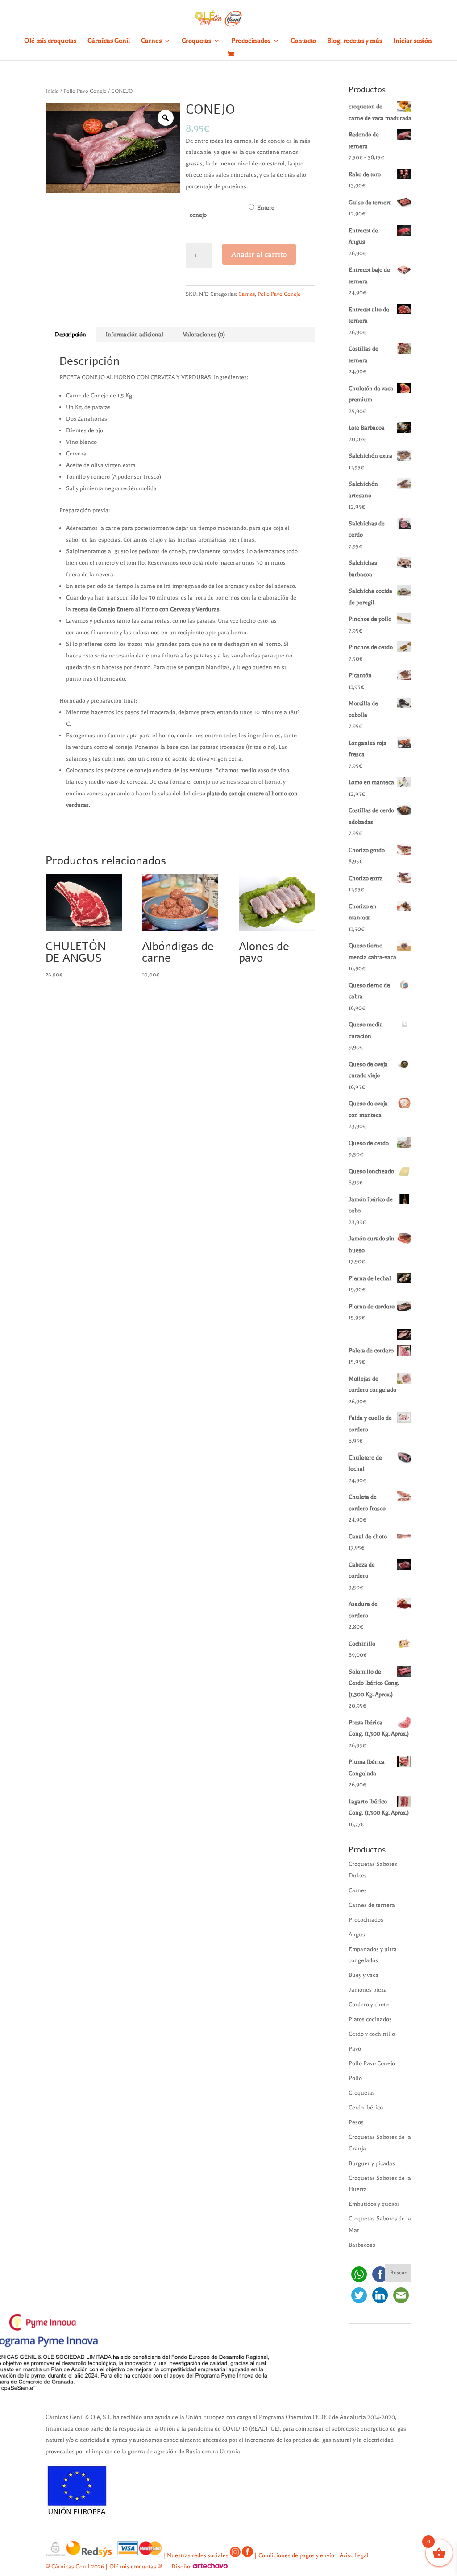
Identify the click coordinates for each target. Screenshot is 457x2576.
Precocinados (251, 41)
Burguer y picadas (372, 2163)
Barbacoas (362, 2245)
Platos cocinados (370, 2019)
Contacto (303, 41)
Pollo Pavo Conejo (85, 91)
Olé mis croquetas (50, 41)
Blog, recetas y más (355, 41)
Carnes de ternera (372, 1905)
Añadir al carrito (259, 254)
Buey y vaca (364, 1975)
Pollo (355, 2078)
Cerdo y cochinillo (372, 2034)
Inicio (52, 91)
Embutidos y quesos (374, 2204)
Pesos (356, 2122)
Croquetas (196, 41)
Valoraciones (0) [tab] (204, 334)
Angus (357, 1934)
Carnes (151, 41)
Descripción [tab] (71, 334)
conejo (198, 215)
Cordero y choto (369, 2004)
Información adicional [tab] (135, 334)
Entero (266, 208)
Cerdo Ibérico (366, 2107)
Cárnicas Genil (109, 41)
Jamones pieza (368, 1990)
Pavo (355, 2049)
